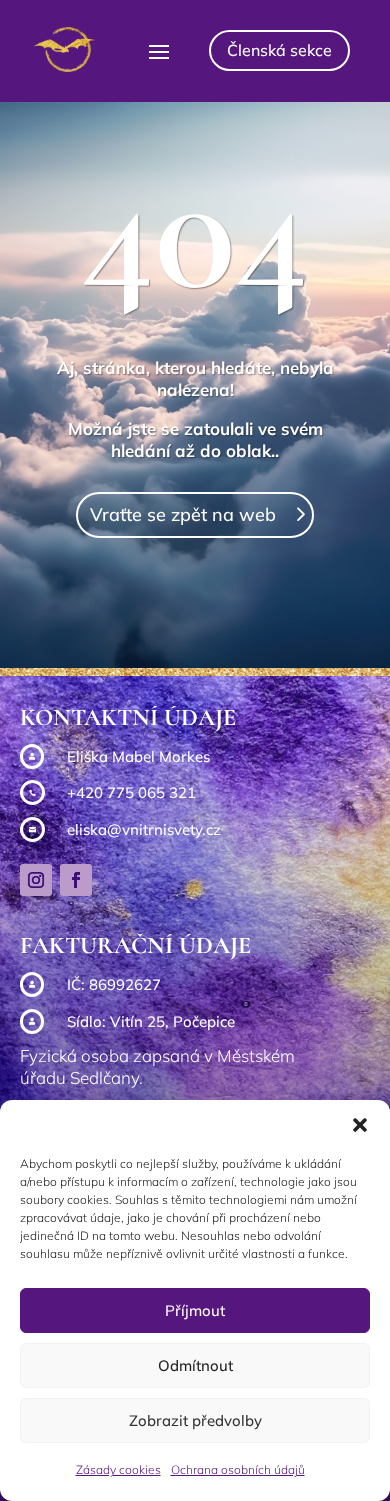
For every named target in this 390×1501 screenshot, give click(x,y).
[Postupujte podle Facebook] (76, 880)
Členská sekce (279, 50)
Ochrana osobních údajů (238, 1469)
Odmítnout (195, 1365)
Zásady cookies (118, 1469)
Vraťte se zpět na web (183, 514)
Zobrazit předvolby (195, 1420)
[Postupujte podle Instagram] (36, 880)
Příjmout (195, 1310)
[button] (360, 1125)
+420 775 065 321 (131, 792)
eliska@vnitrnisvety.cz (144, 829)
